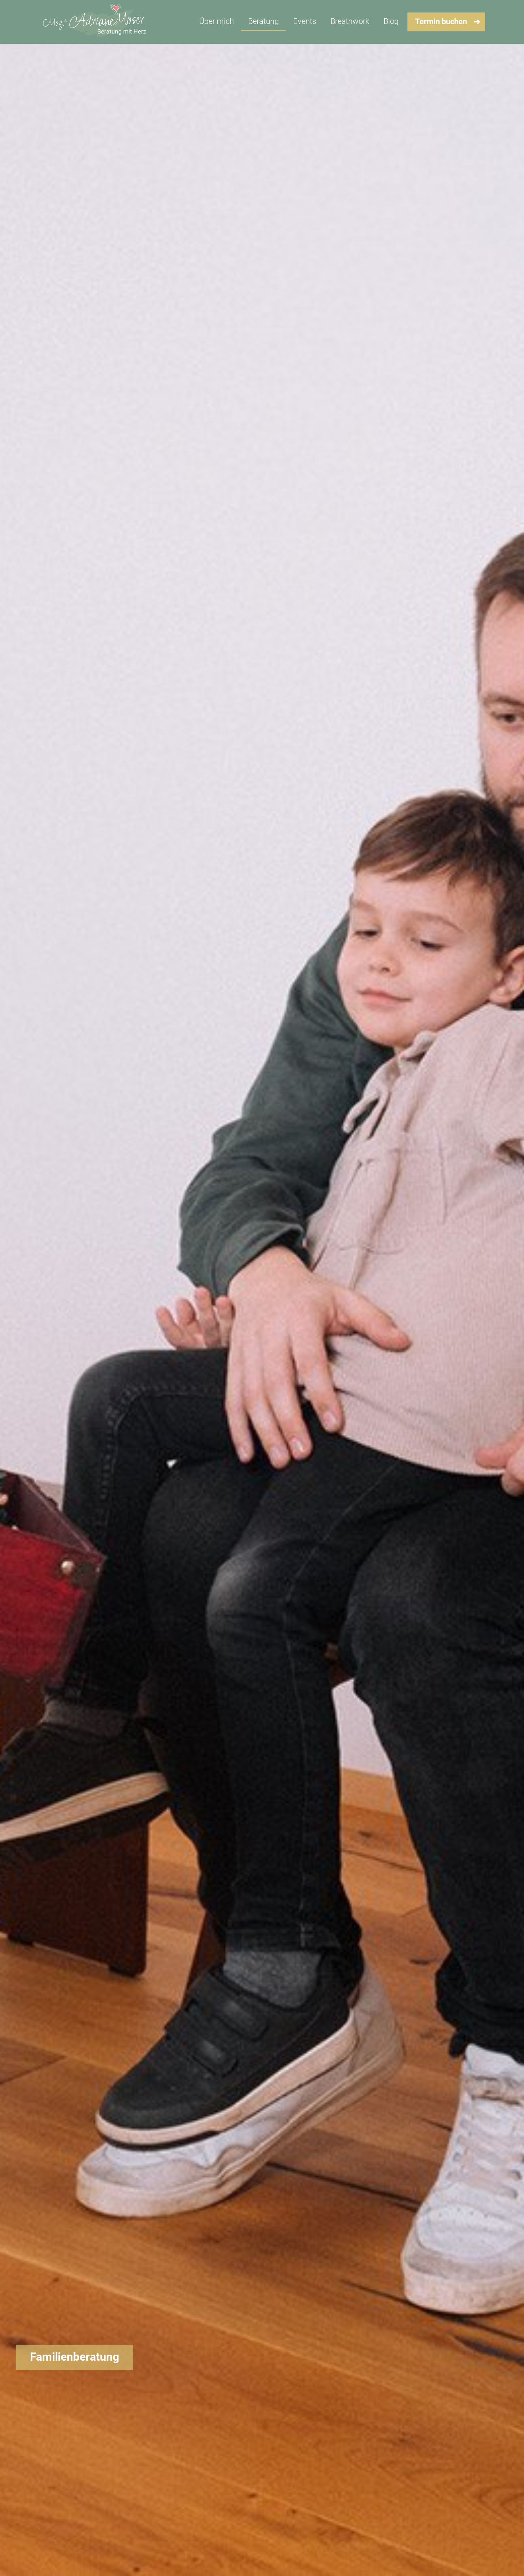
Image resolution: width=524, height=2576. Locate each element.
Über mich (217, 21)
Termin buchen (441, 22)
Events (305, 21)
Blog (391, 21)
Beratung (263, 21)
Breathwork (350, 21)
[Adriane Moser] (96, 22)
